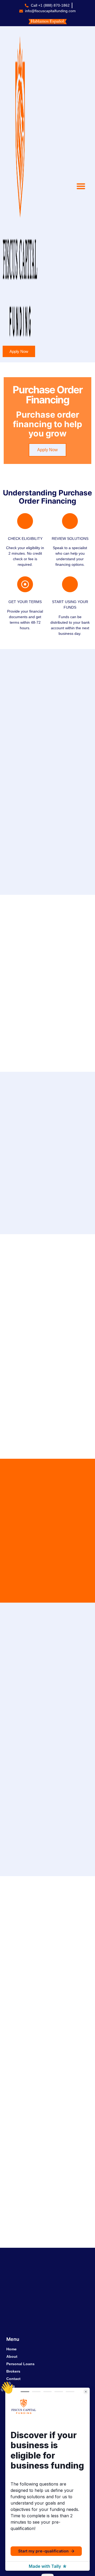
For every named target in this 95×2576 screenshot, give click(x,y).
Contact (13, 2379)
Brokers (13, 2371)
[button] (81, 186)
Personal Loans (20, 2364)
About (12, 2356)
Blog (11, 2386)
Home (11, 2349)
